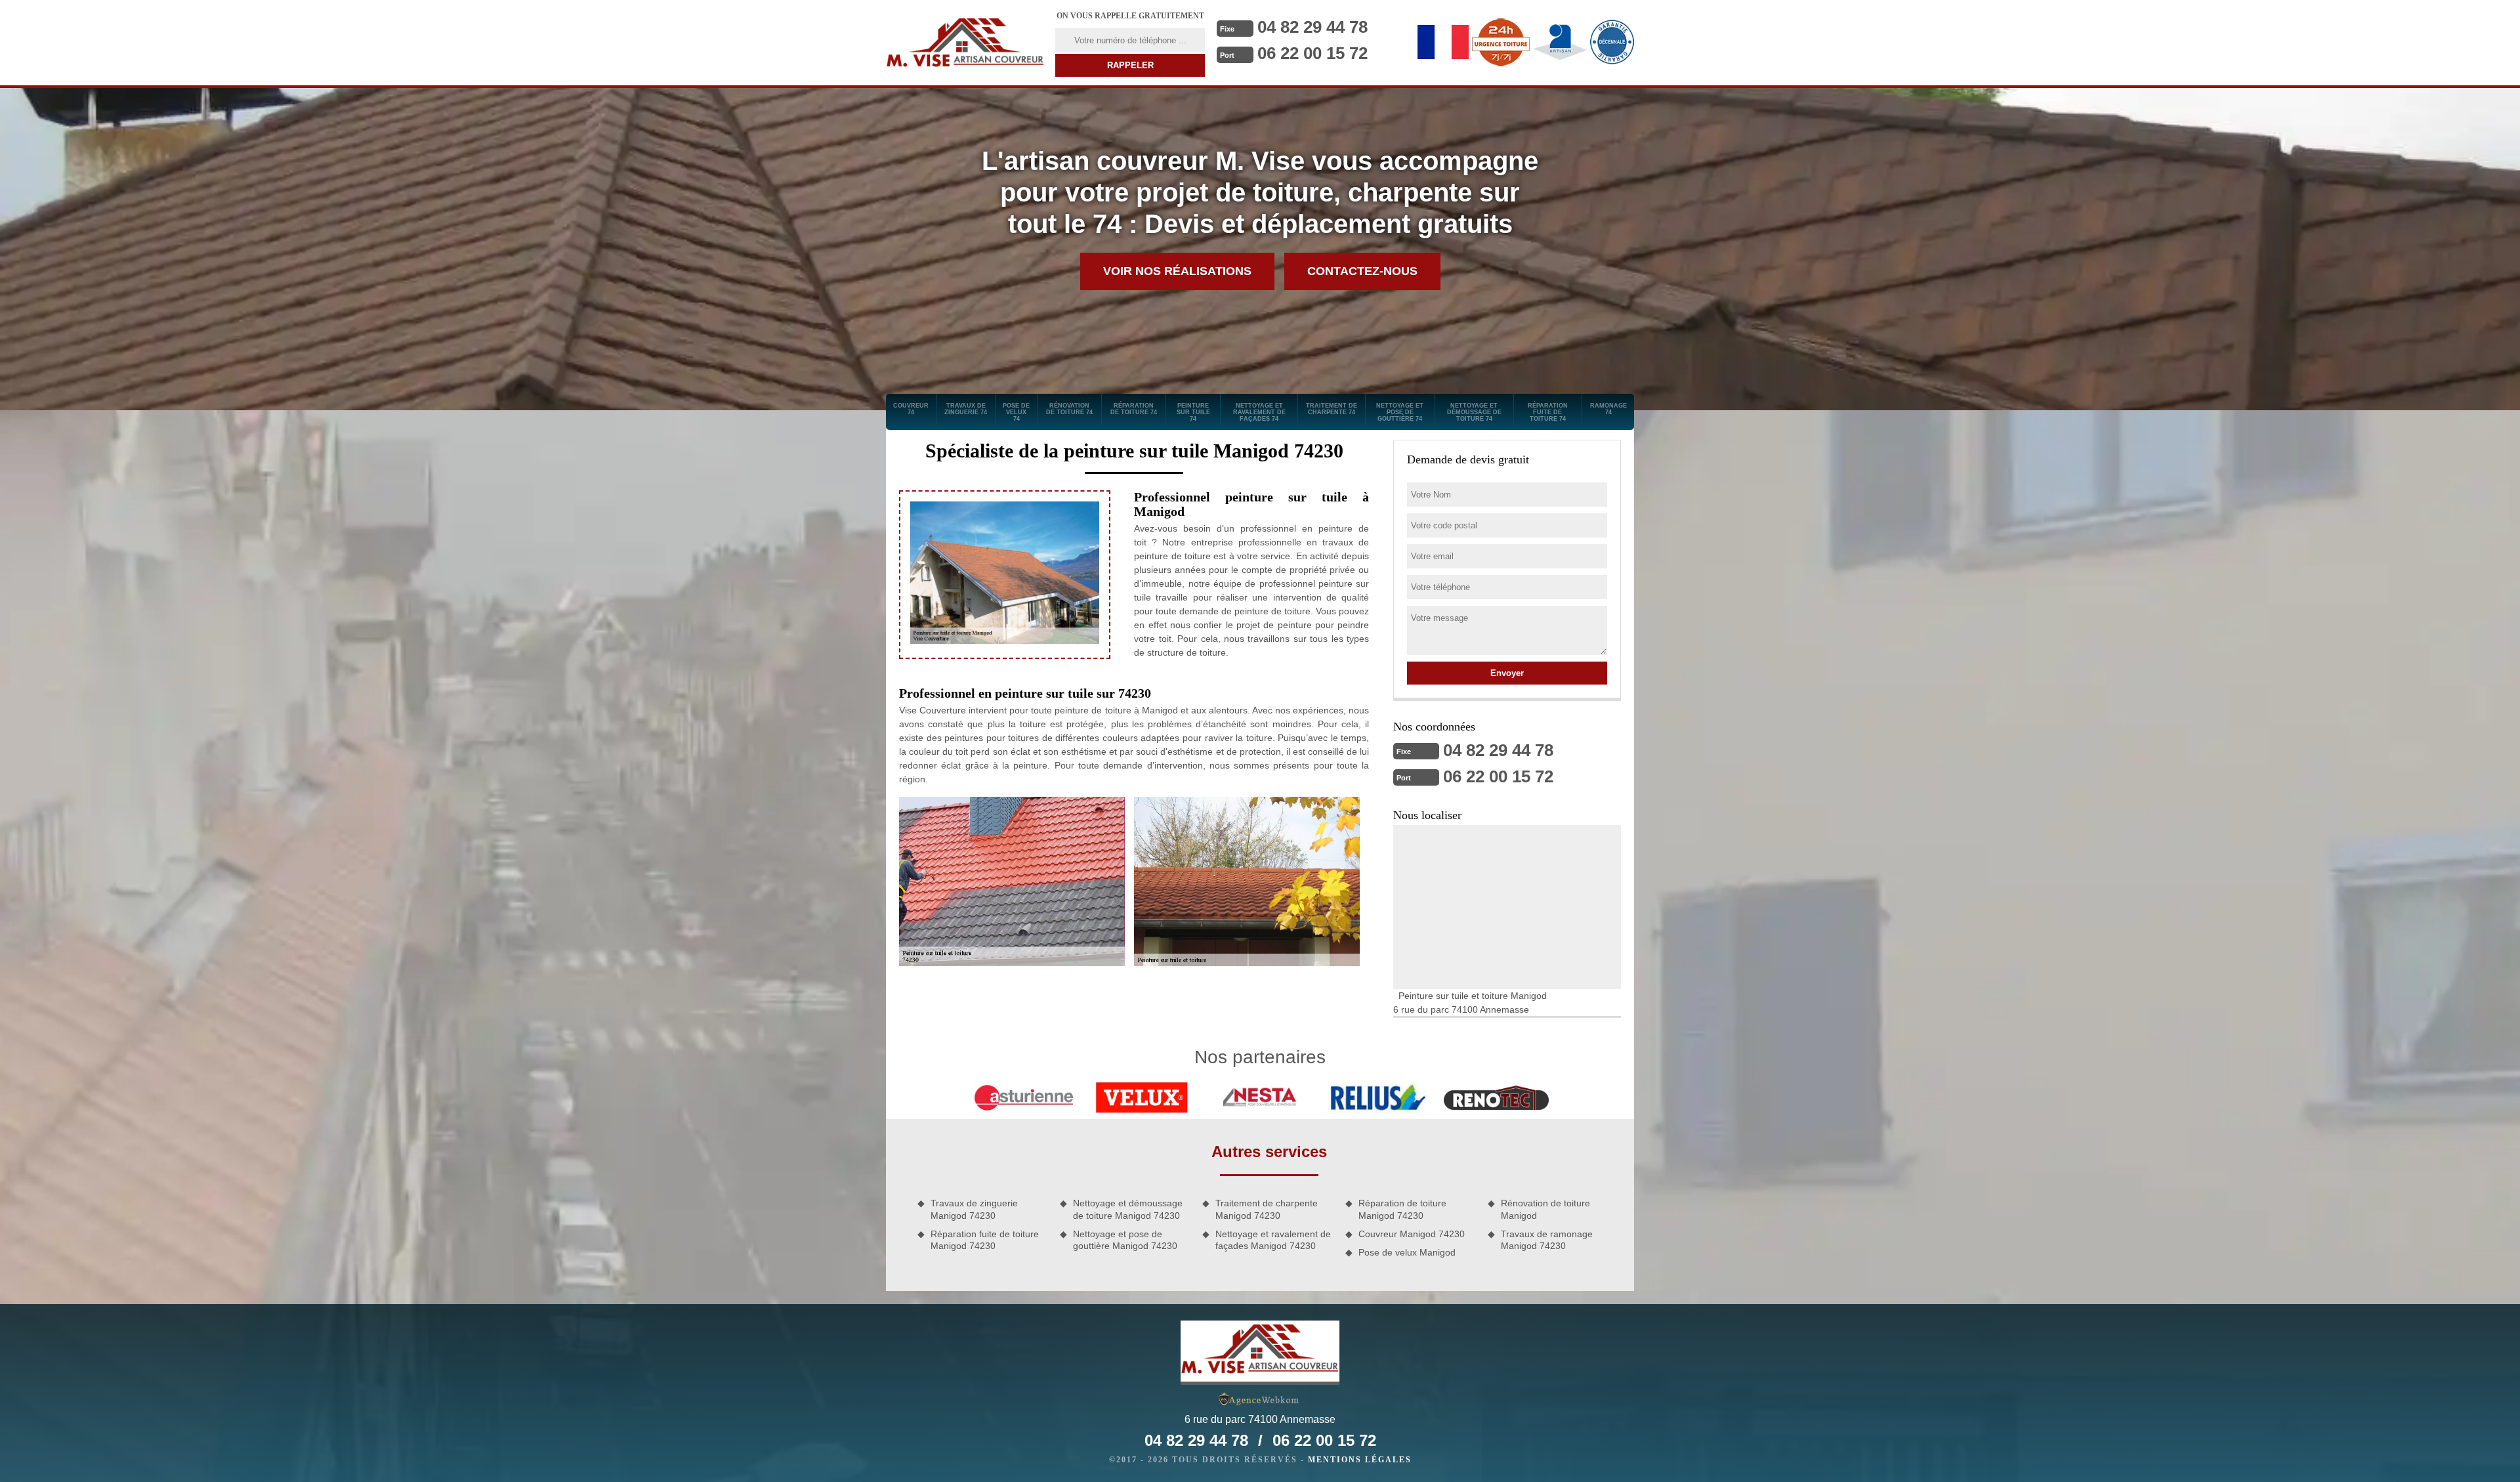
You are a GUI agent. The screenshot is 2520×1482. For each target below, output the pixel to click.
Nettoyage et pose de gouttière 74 (1400, 412)
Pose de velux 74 (1016, 412)
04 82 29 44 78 (1312, 27)
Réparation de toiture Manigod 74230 (1402, 1209)
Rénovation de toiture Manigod (1545, 1209)
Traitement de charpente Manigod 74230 (1267, 1209)
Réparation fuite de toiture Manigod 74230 (985, 1240)
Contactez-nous (1362, 271)
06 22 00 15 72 (1312, 53)
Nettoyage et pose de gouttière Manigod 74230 (1125, 1240)
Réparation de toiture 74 (1134, 409)
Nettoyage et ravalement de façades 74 (1259, 412)
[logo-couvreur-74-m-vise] (965, 43)
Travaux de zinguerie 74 (966, 409)
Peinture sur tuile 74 (1193, 412)
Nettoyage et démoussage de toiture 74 (1474, 412)
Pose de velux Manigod (1407, 1252)
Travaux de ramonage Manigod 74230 (1547, 1240)
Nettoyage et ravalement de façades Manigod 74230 (1273, 1240)
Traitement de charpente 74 (1332, 409)
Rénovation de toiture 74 (1069, 409)
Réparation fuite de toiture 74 (1548, 412)
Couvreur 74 (911, 409)
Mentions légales (1360, 1460)
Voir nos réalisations (1177, 271)
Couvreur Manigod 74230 (1412, 1234)
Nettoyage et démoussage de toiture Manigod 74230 (1128, 1209)
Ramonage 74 (1608, 409)
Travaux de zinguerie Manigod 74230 (974, 1209)
